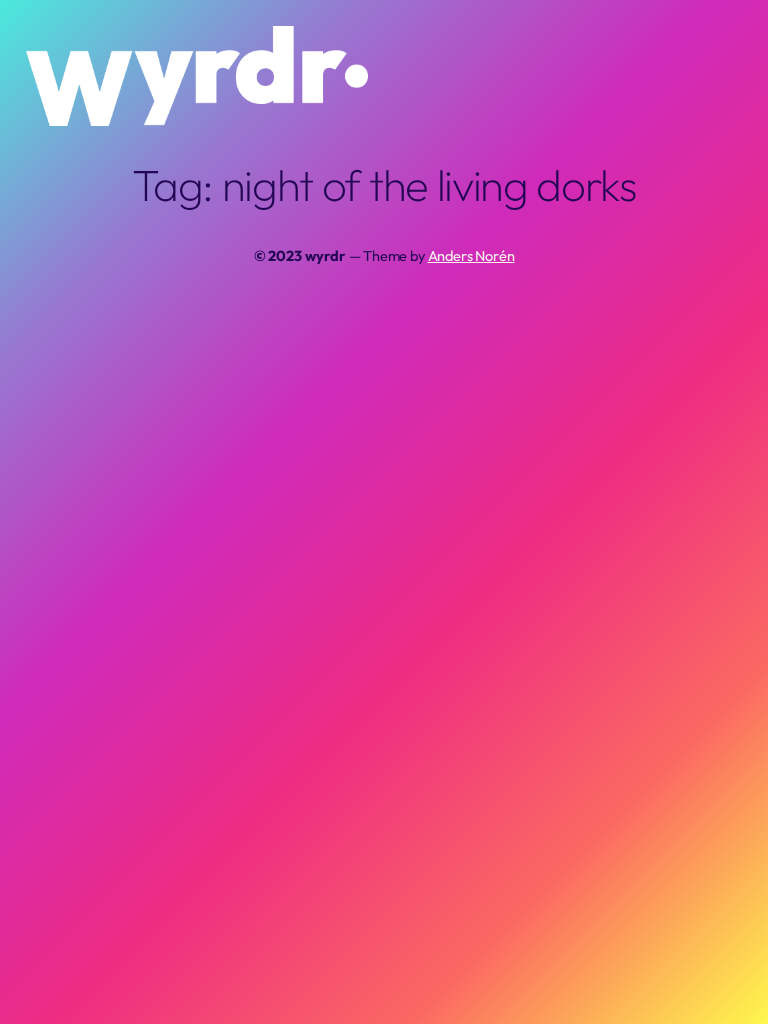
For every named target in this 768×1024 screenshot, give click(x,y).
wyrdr (324, 255)
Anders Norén (471, 255)
